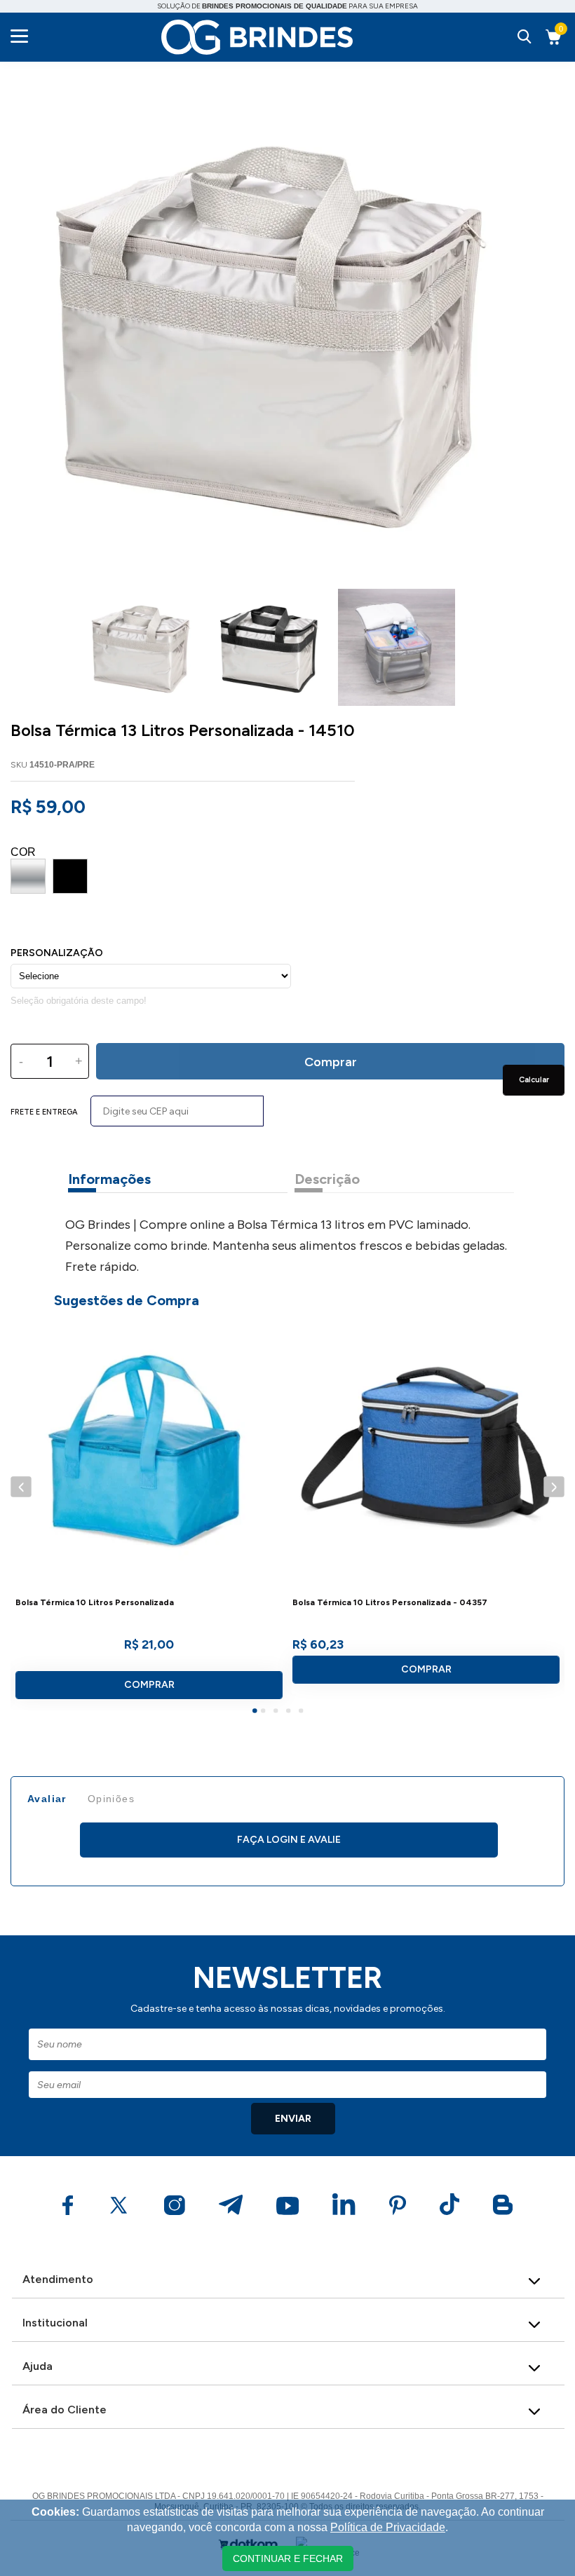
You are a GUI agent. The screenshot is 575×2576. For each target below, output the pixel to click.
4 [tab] (290, 1712)
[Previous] (21, 1486)
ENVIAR (293, 2119)
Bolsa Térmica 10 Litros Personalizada (95, 1603)
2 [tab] (265, 1712)
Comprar (149, 1685)
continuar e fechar (288, 2558)
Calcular (534, 1080)
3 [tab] (278, 1712)
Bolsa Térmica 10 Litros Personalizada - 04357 (390, 1603)
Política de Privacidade (388, 2527)
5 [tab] (303, 1712)
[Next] (554, 1486)
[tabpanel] (149, 1515)
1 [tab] (257, 1712)
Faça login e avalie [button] (289, 1840)
